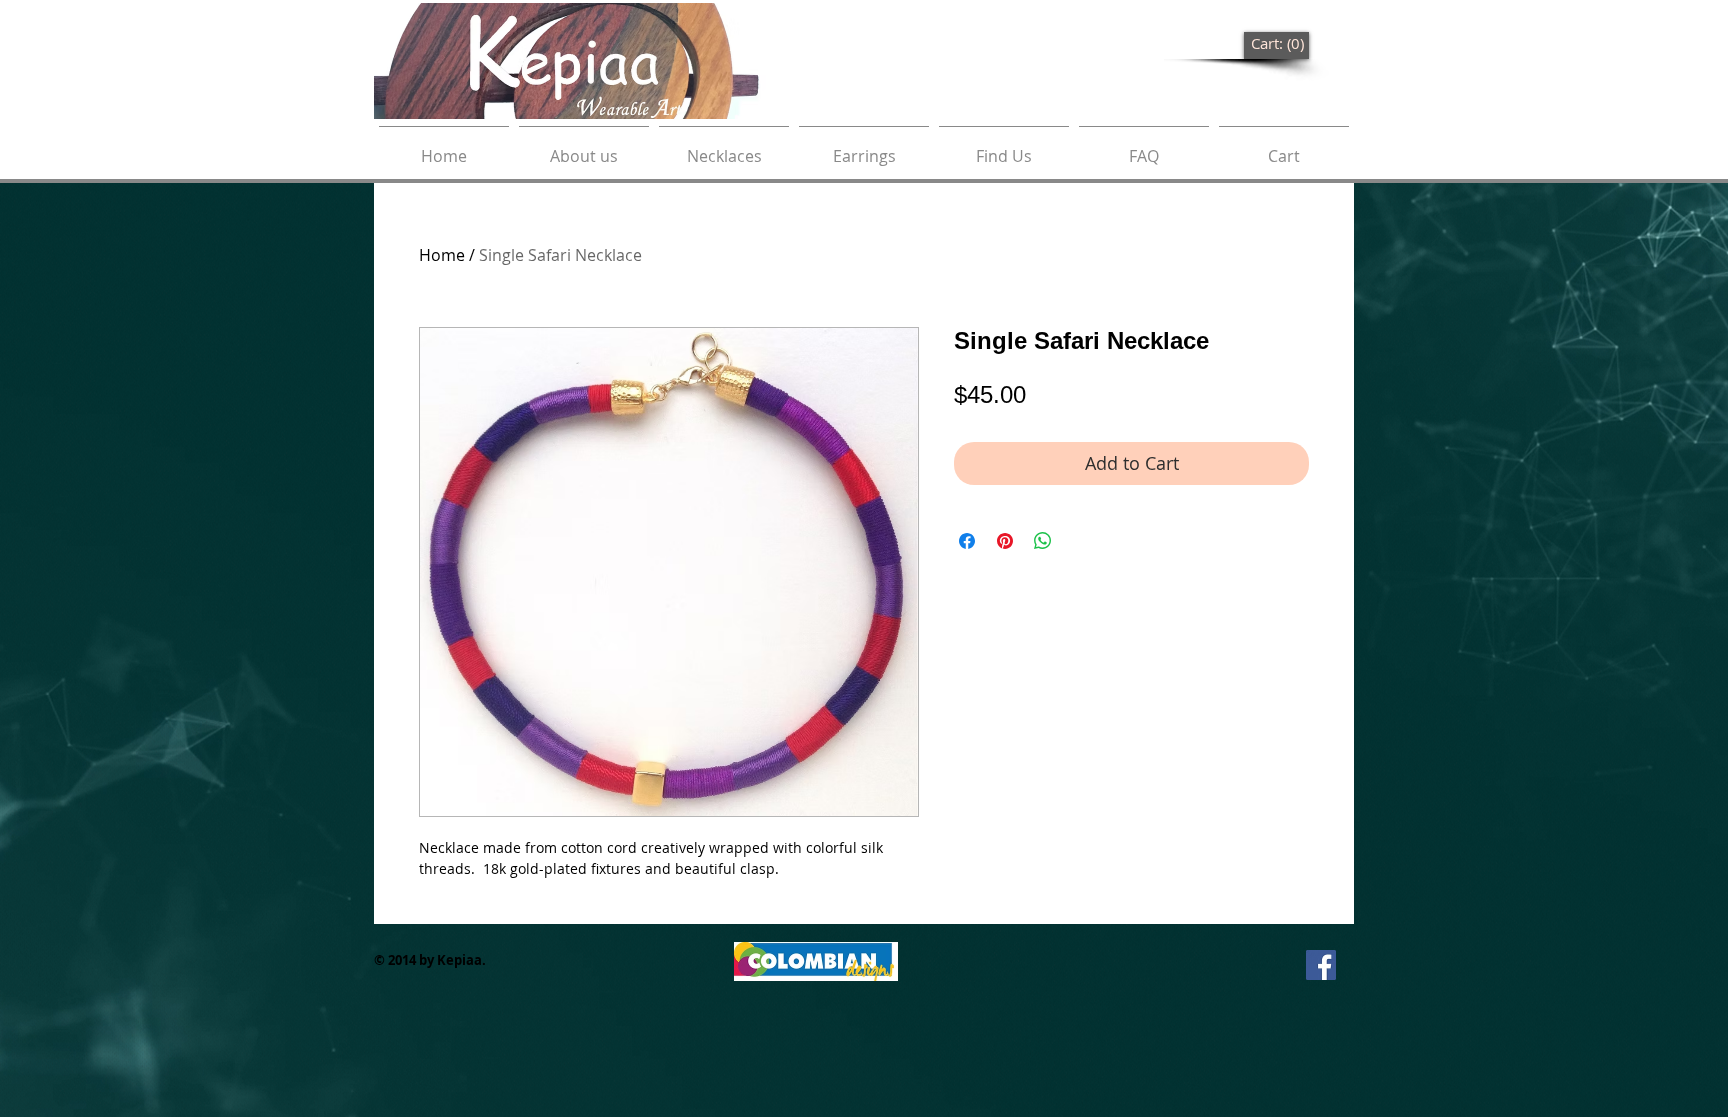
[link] (1277, 44)
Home (442, 255)
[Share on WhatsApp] (1043, 541)
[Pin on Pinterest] (1005, 541)
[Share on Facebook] (967, 541)
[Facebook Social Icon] (1321, 965)
